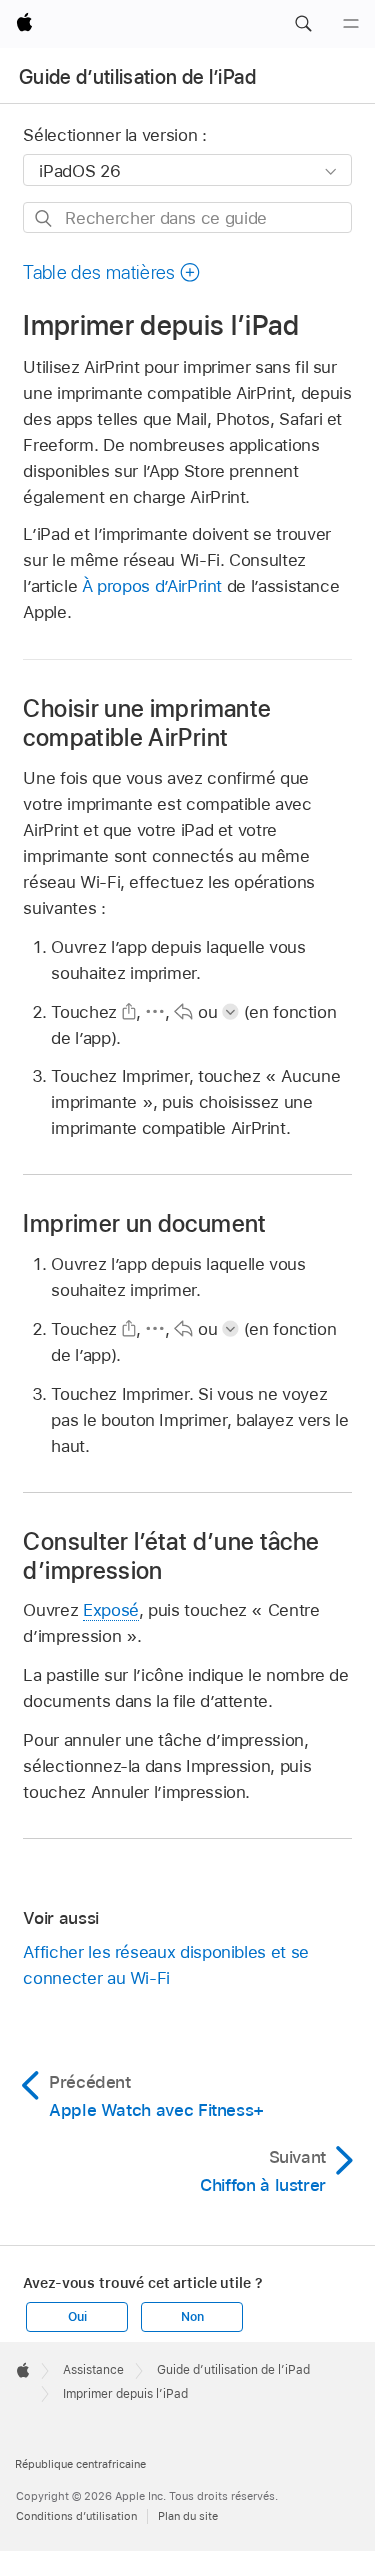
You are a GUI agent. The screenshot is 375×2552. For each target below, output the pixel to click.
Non (192, 2317)
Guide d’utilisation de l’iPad (137, 77)
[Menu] (351, 24)
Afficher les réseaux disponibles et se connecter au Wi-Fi (165, 1965)
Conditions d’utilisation (76, 2516)
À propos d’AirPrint (152, 586)
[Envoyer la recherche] (44, 218)
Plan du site (188, 2516)
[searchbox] (187, 217)
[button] (303, 24)
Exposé (111, 1610)
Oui (77, 2317)
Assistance (93, 2370)
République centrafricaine (80, 2464)
